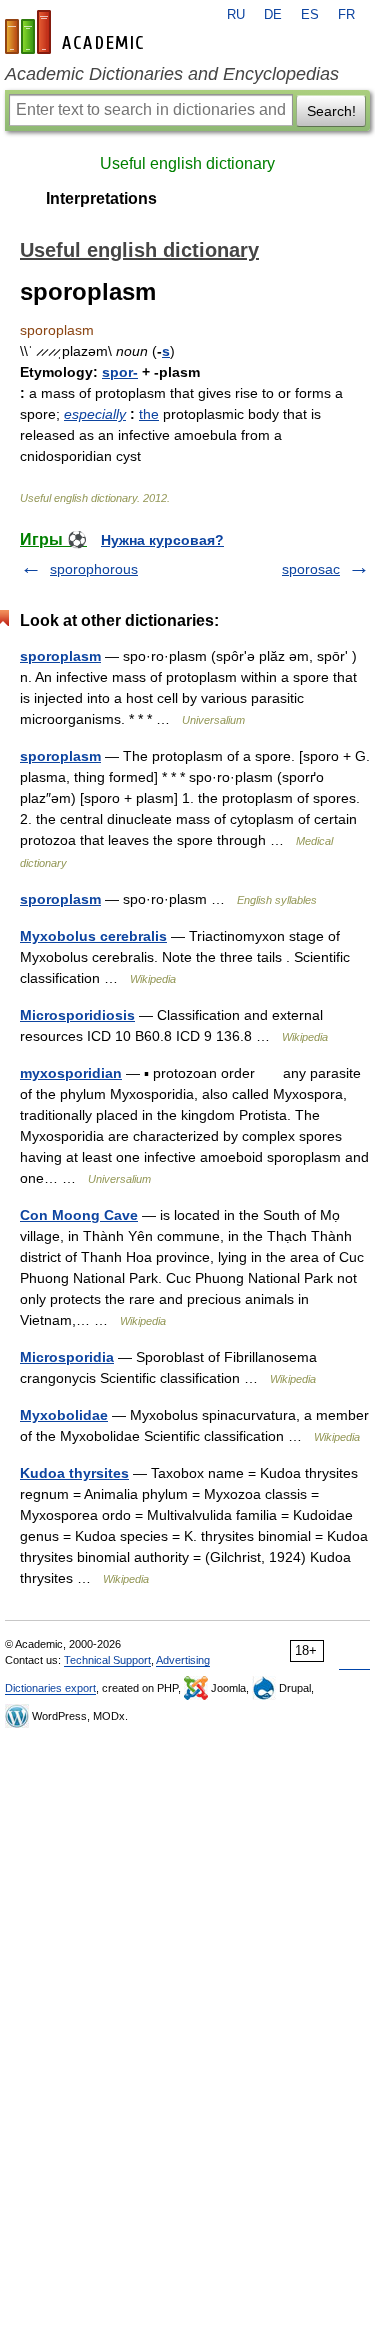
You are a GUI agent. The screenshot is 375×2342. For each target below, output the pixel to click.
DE (273, 15)
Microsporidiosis (77, 1015)
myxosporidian (71, 1073)
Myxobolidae (64, 1415)
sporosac (311, 569)
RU (236, 15)
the (149, 414)
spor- (120, 372)
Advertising (183, 1660)
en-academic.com (77, 32)
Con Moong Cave (79, 1215)
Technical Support (107, 1660)
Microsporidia (67, 1357)
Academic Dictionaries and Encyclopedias (172, 74)
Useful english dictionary (187, 163)
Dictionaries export (50, 1688)
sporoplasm (60, 656)
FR (346, 15)
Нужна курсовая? (162, 540)
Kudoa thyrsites (74, 1473)
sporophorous (94, 569)
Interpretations (101, 198)
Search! (331, 111)
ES (310, 15)
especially (95, 414)
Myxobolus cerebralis (93, 936)
